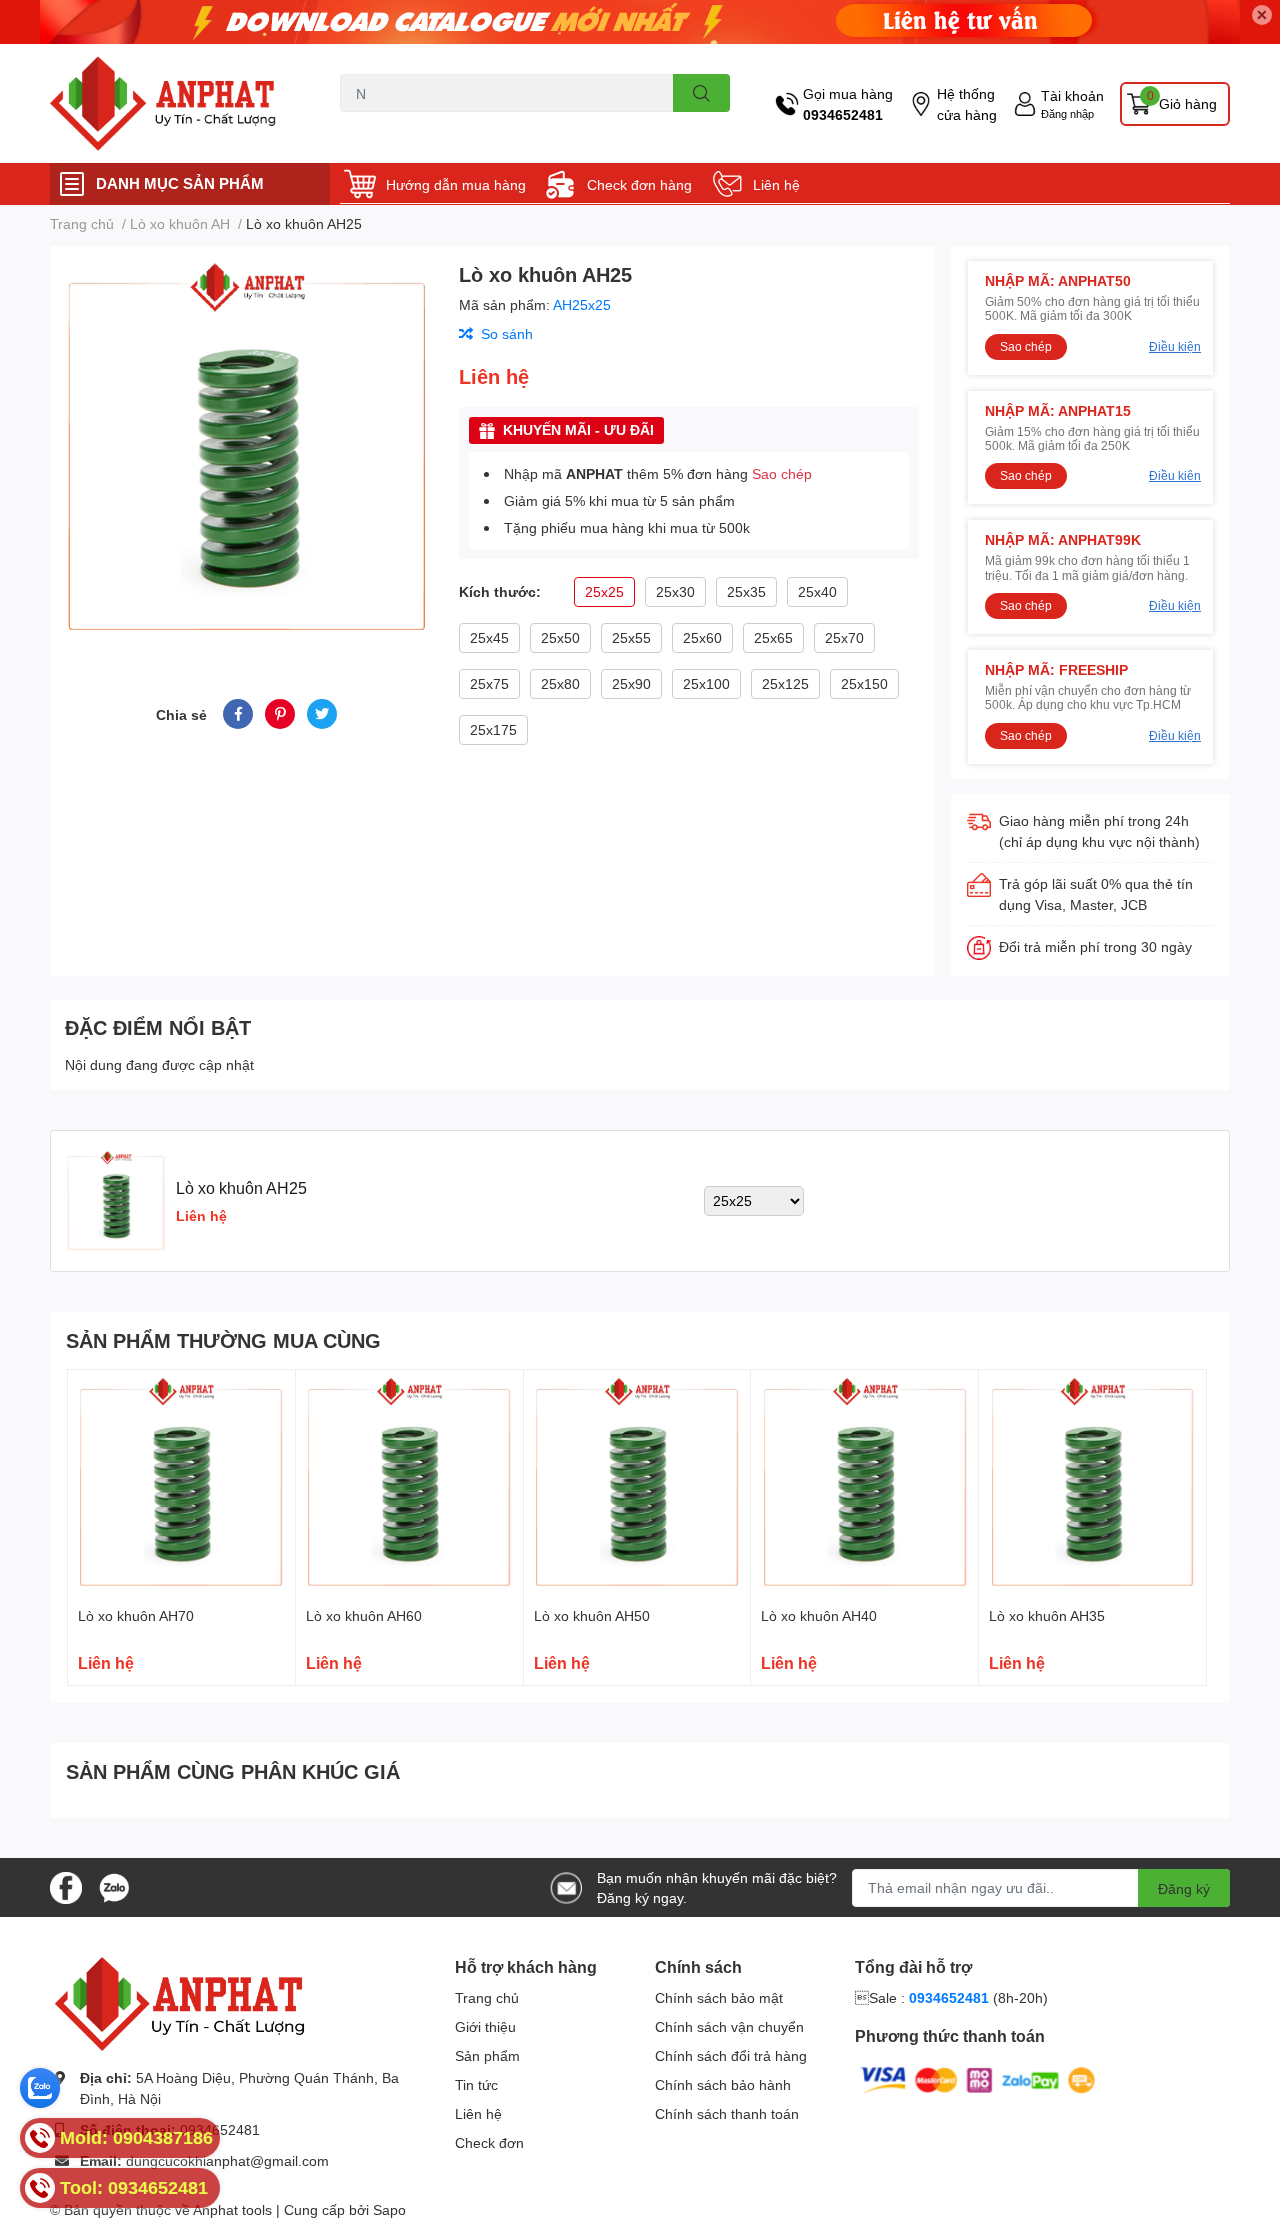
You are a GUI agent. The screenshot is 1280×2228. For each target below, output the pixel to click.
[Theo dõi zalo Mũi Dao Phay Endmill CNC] (114, 1885)
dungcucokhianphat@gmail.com (227, 2160)
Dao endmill (373, 123)
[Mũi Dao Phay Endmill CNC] (174, 103)
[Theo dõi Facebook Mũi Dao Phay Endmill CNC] (66, 1885)
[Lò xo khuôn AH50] (637, 1483)
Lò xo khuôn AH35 (1047, 1615)
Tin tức (476, 2084)
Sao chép (782, 473)
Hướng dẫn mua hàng (456, 184)
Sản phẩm (487, 2055)
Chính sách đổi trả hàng (731, 2055)
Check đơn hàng (639, 184)
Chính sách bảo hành (723, 2084)
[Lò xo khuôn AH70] (181, 1483)
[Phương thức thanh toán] (978, 2078)
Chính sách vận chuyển (729, 2026)
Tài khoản (1072, 95)
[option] (246, 448)
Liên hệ (776, 184)
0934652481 (843, 114)
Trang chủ (487, 1997)
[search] (701, 93)
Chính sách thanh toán (727, 2113)
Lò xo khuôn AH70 (136, 1615)
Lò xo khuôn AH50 (592, 1615)
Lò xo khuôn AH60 (364, 1615)
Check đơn (489, 2142)
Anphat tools (232, 2209)
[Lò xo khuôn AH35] (1092, 1483)
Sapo (389, 2209)
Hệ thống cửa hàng (967, 104)
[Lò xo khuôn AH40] (864, 1483)
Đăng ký (1184, 1888)
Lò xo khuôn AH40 (819, 1615)
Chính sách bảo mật (719, 1997)
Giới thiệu (485, 2026)
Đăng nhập (1067, 113)
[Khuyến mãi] (640, 22)
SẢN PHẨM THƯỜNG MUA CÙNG (223, 1340)
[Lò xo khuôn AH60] (409, 1483)
